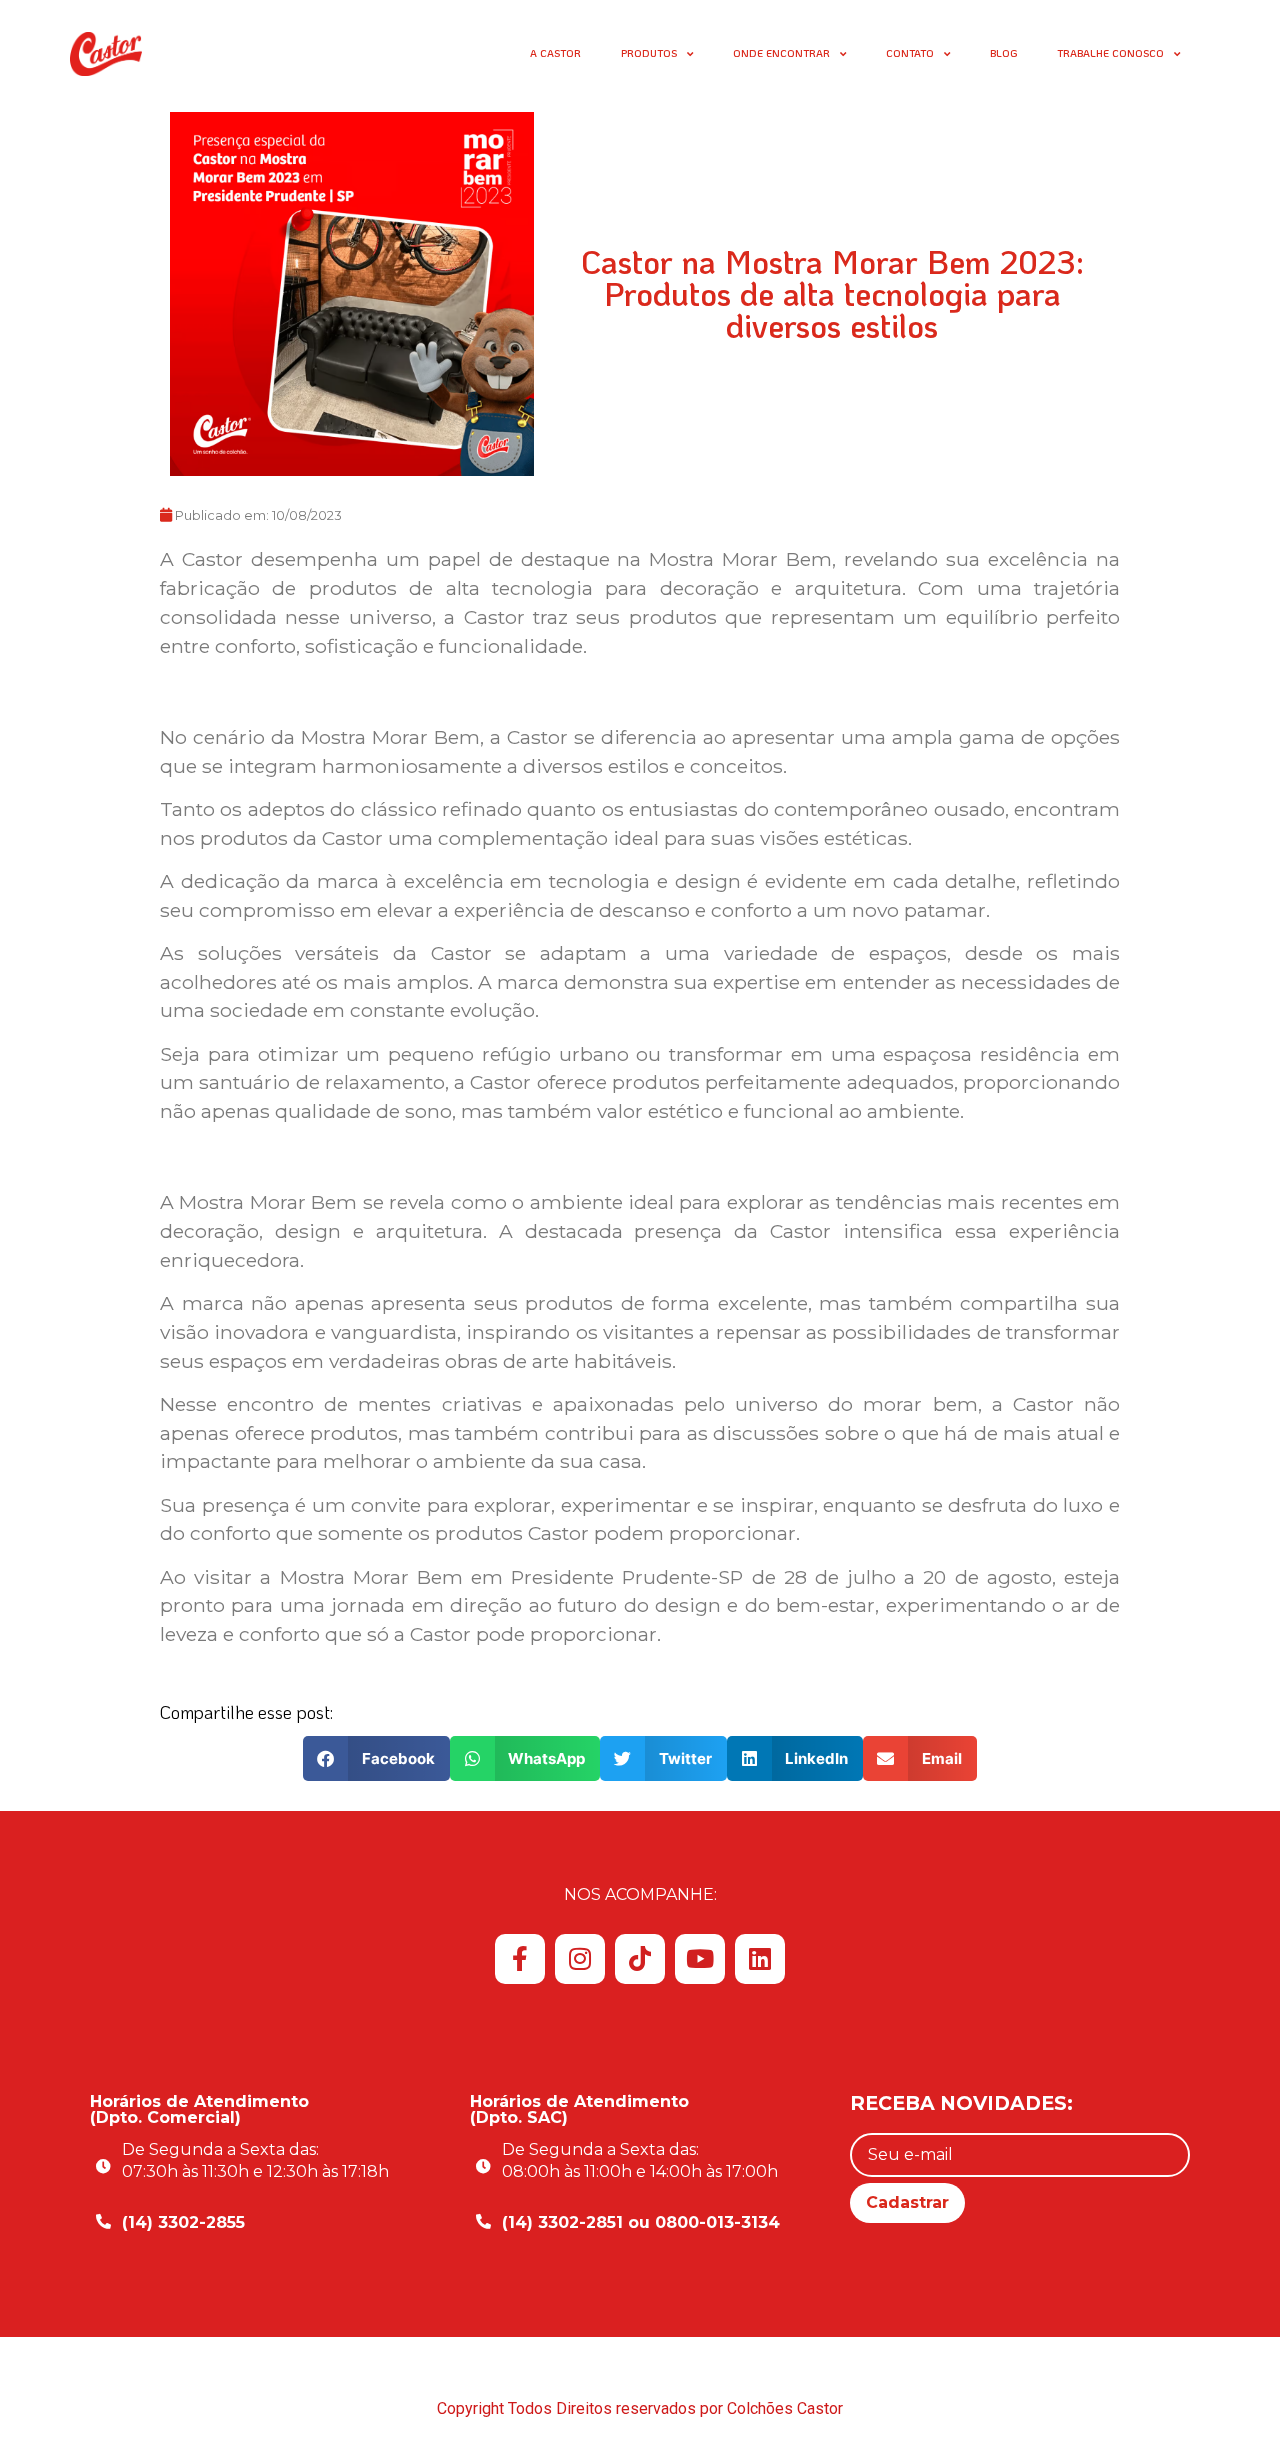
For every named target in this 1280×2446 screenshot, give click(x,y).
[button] (376, 1758)
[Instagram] (580, 1959)
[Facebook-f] (520, 1959)
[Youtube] (700, 1959)
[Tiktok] (640, 1959)
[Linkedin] (760, 1959)
